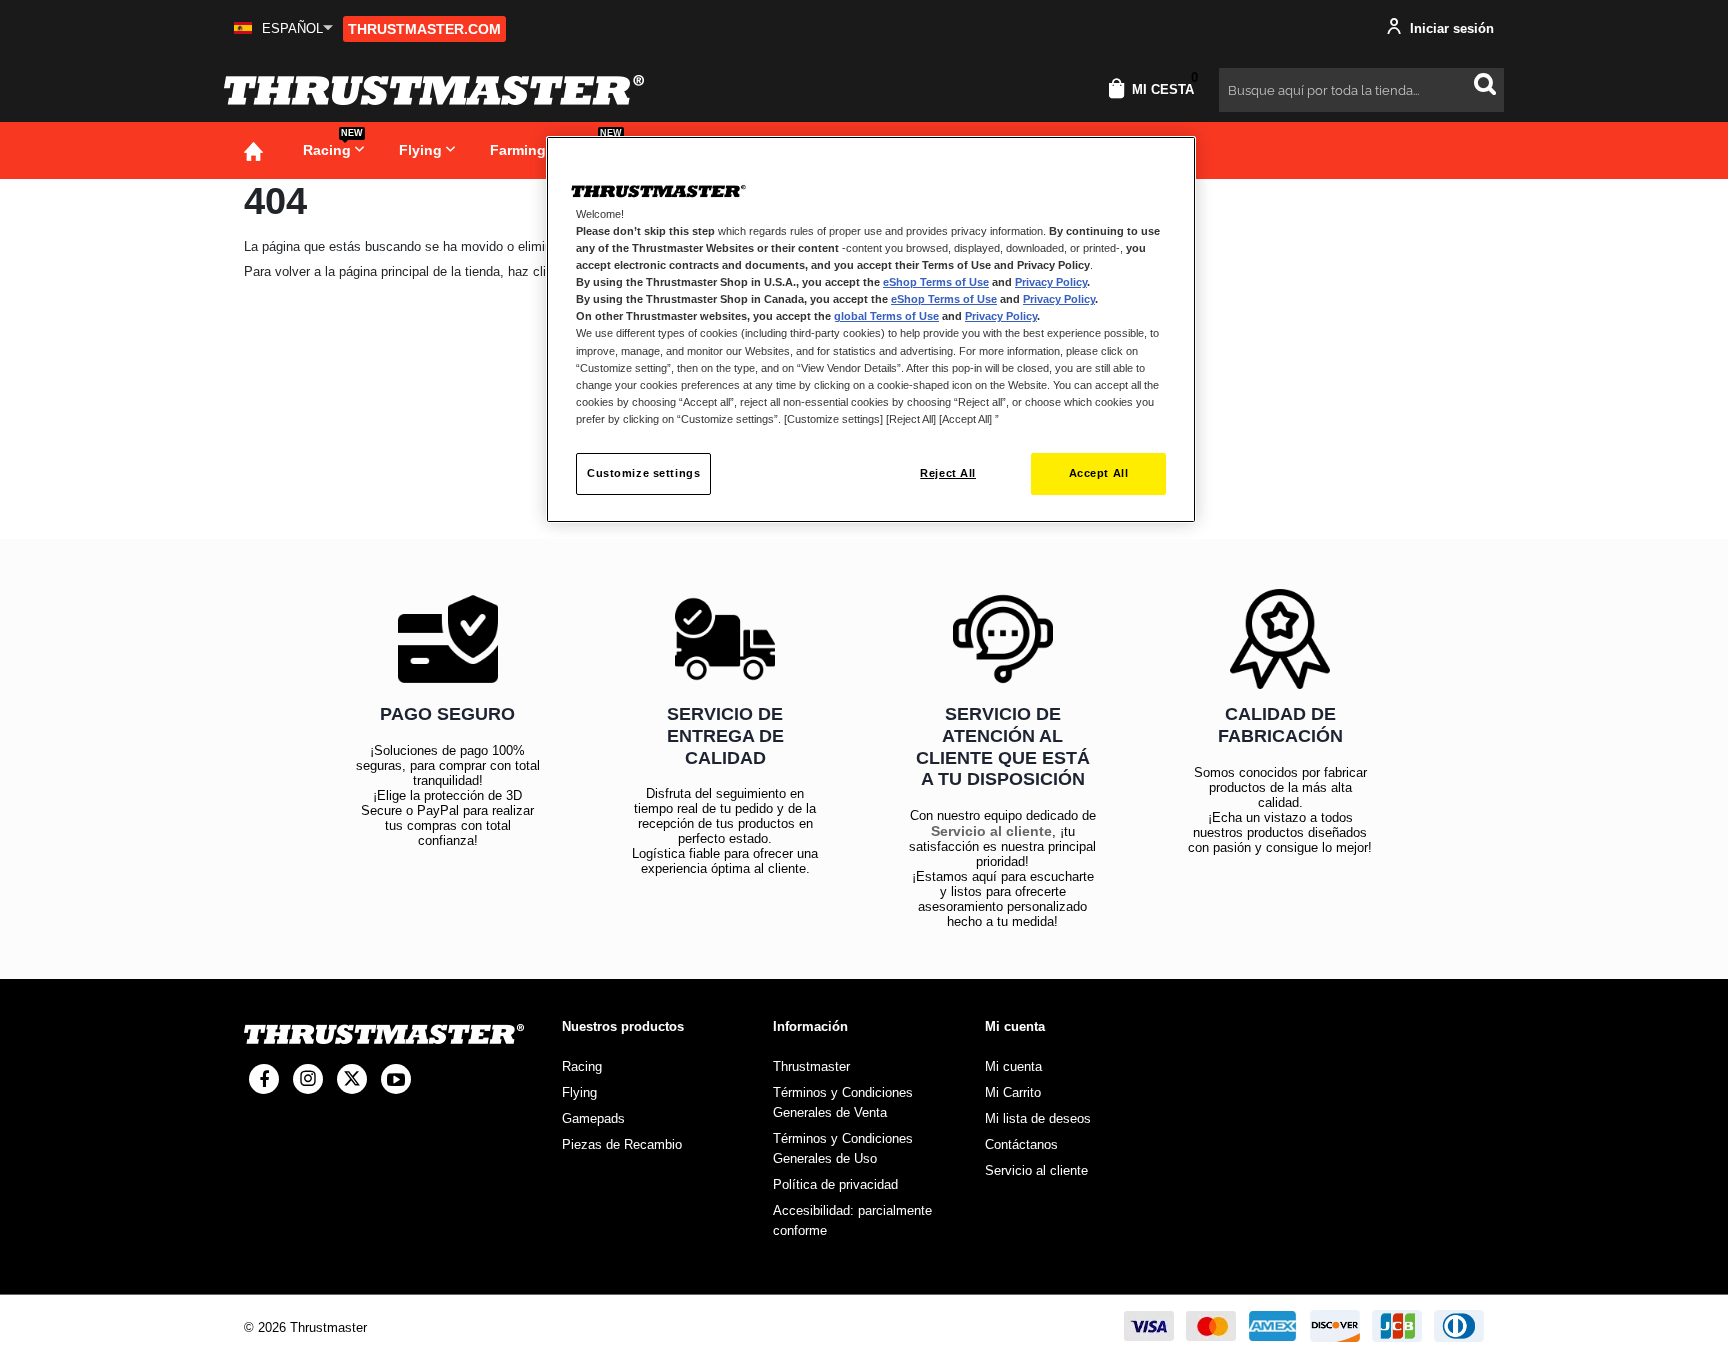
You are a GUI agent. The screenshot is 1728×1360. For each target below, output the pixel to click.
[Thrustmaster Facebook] (264, 1079)
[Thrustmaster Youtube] (396, 1079)
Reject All (948, 473)
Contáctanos (1021, 1144)
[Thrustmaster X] (352, 1079)
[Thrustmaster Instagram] (308, 1079)
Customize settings (643, 473)
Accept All (1099, 473)
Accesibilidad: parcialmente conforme (852, 1220)
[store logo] (434, 90)
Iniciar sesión (1450, 28)
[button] (283, 28)
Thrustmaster (811, 1066)
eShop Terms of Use (936, 282)
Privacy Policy (1051, 282)
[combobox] (1361, 90)
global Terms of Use (886, 316)
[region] (871, 329)
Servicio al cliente (991, 831)
